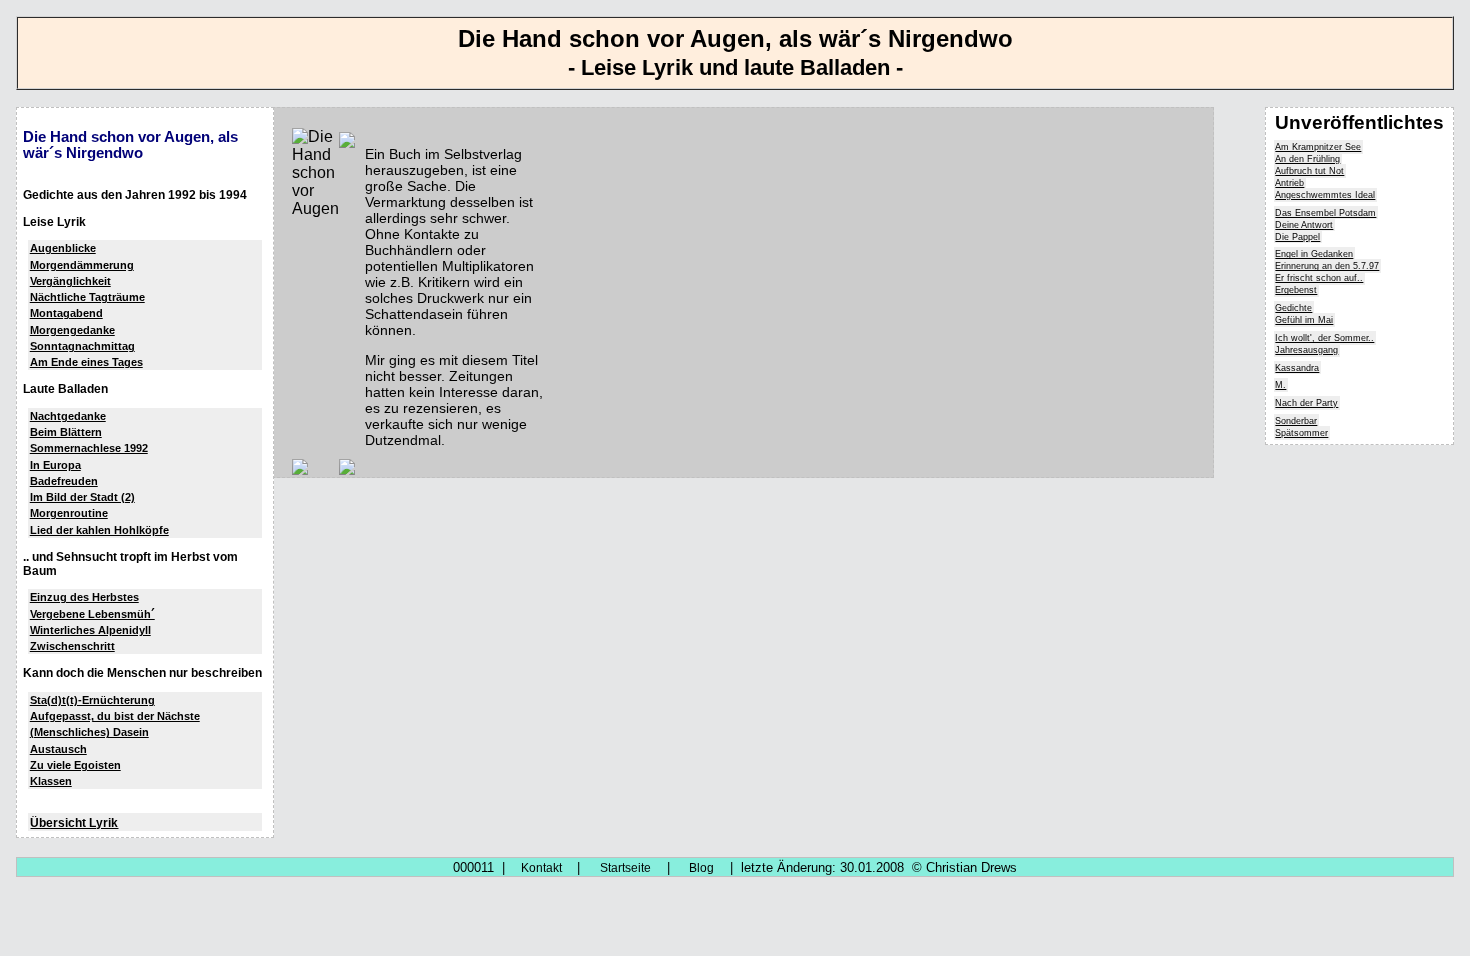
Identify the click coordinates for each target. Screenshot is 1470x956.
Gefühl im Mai (1304, 320)
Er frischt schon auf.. (1319, 278)
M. (1280, 385)
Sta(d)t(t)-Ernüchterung (92, 700)
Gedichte (1293, 308)
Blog (701, 868)
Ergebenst (1296, 290)
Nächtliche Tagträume (87, 297)
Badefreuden (64, 481)
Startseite (625, 868)
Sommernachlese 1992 (89, 448)
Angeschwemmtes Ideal (1325, 195)
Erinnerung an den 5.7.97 (1327, 266)
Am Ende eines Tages (86, 362)
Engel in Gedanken (1314, 254)
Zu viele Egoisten (75, 765)
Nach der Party (1306, 403)
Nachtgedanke (68, 416)
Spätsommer (1301, 433)
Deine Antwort (1304, 225)
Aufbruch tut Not (1309, 171)
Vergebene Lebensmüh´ (92, 614)
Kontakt (541, 868)
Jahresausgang (1306, 350)
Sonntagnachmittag (82, 346)
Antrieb (1289, 183)
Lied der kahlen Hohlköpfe (99, 530)
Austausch (58, 749)
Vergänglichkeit (70, 281)
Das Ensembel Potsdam (1325, 213)
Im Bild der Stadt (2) (82, 497)
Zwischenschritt (72, 646)
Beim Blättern (66, 432)
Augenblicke (63, 248)
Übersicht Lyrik (74, 822)
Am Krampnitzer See (1318, 147)
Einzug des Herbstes (84, 597)
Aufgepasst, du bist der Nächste (115, 716)
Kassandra (1297, 368)
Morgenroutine (69, 513)
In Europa (55, 465)
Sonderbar (1296, 421)
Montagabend (66, 313)
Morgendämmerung (82, 265)
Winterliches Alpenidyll (90, 630)
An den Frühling (1307, 159)
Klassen (51, 781)
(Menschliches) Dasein (89, 732)
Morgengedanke (72, 330)
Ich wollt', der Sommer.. (1324, 338)
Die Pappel (1297, 237)
